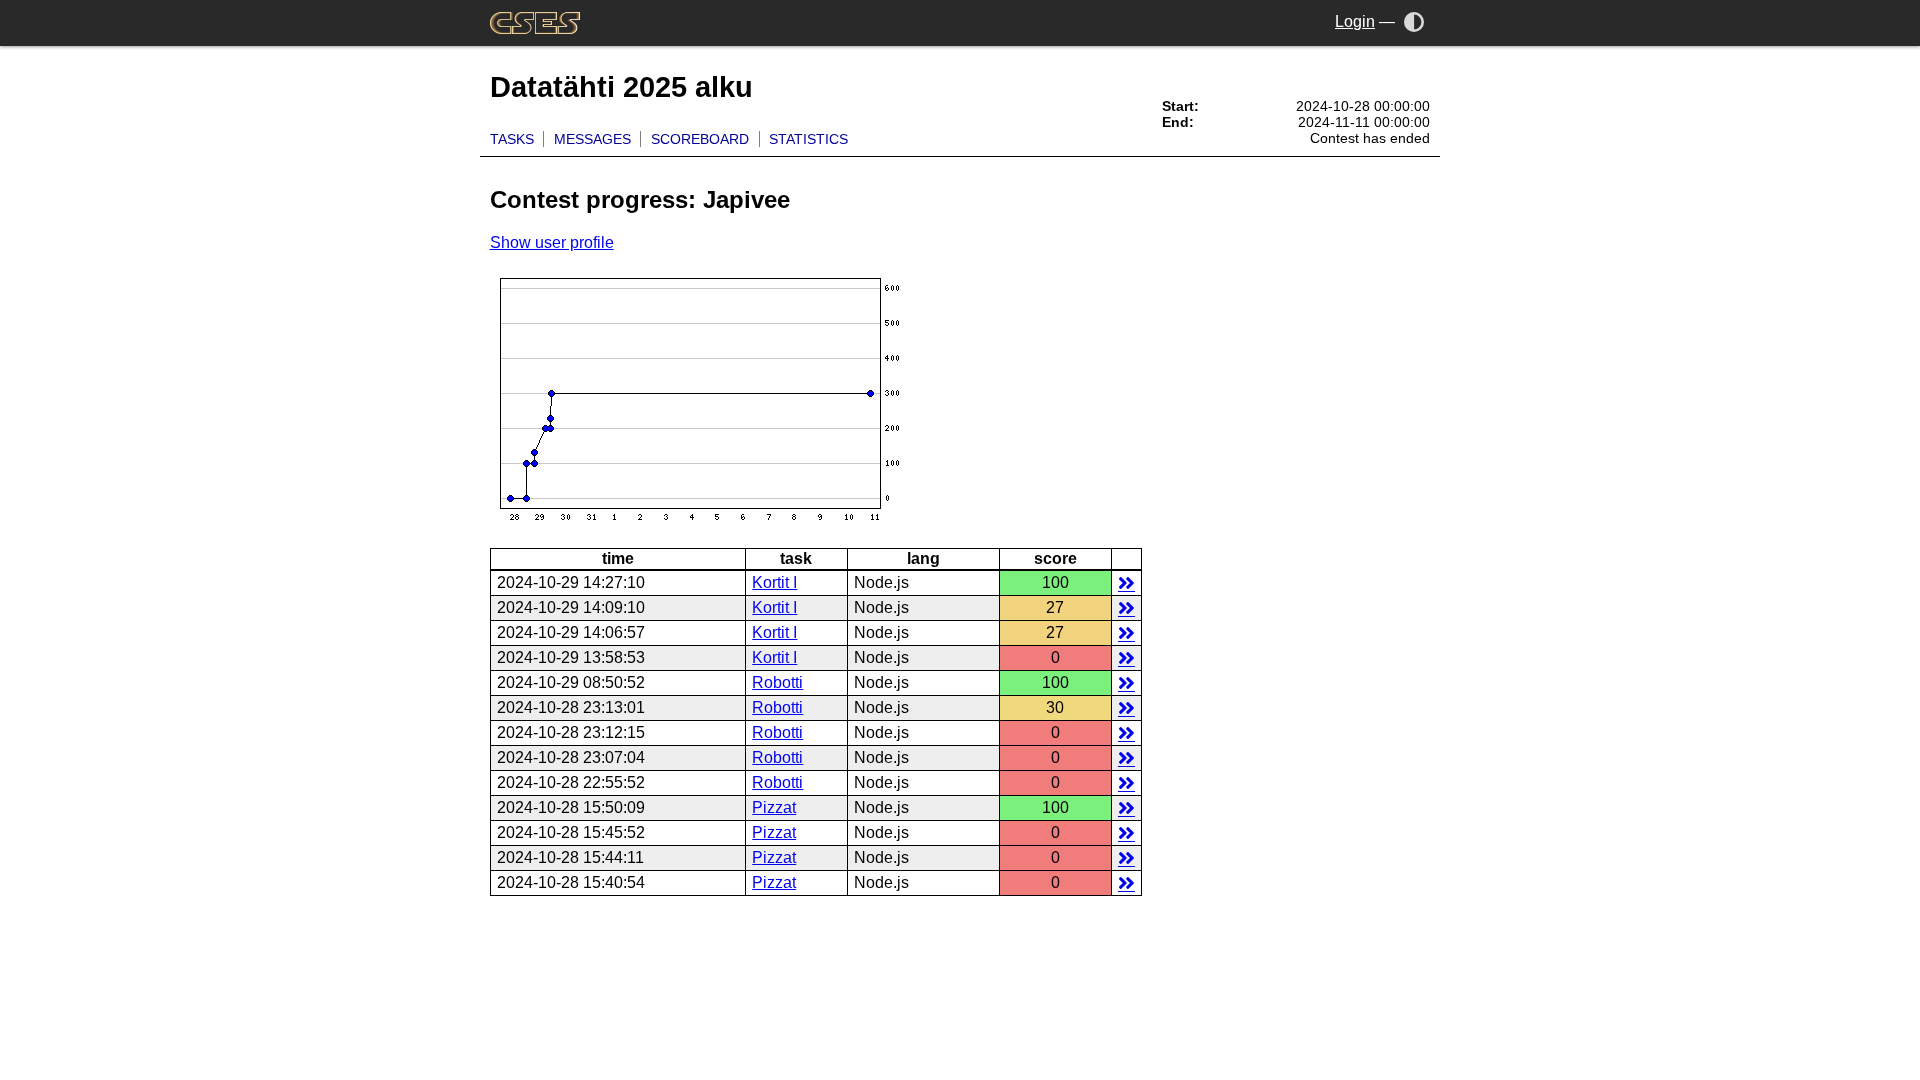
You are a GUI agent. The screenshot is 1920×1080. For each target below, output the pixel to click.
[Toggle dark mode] (1414, 21)
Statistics (808, 139)
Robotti (777, 682)
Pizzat (774, 807)
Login (1355, 21)
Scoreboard (700, 139)
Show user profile (552, 242)
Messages (592, 139)
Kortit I (774, 582)
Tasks (512, 139)
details (1126, 582)
